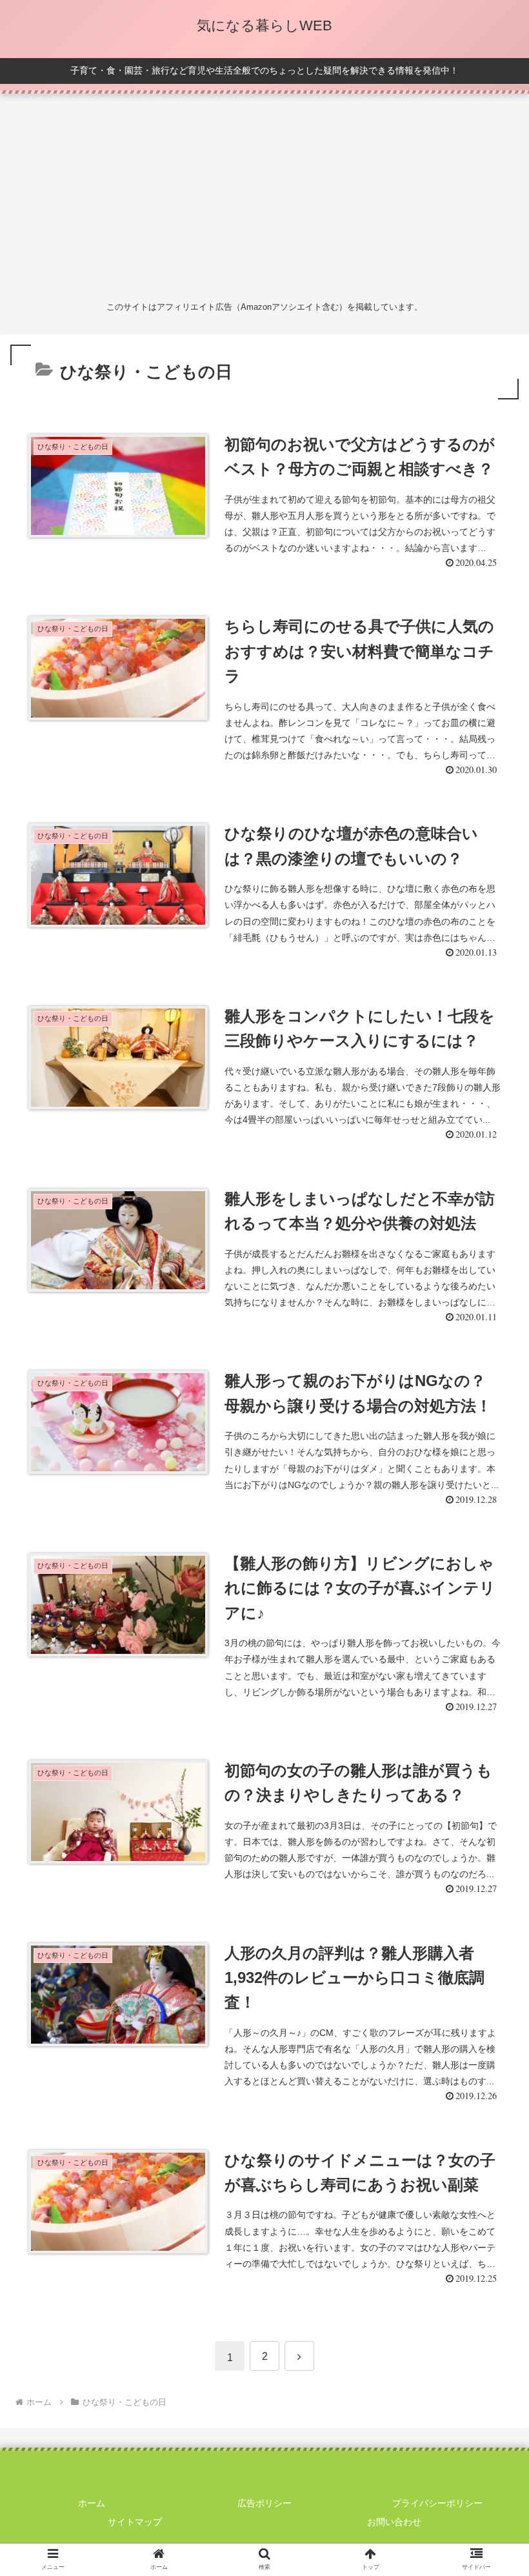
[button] (489, 2014)
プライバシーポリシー (437, 2503)
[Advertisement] (264, 194)
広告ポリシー (264, 2503)
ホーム (92, 2503)
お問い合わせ (394, 2522)
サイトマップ (135, 2522)
